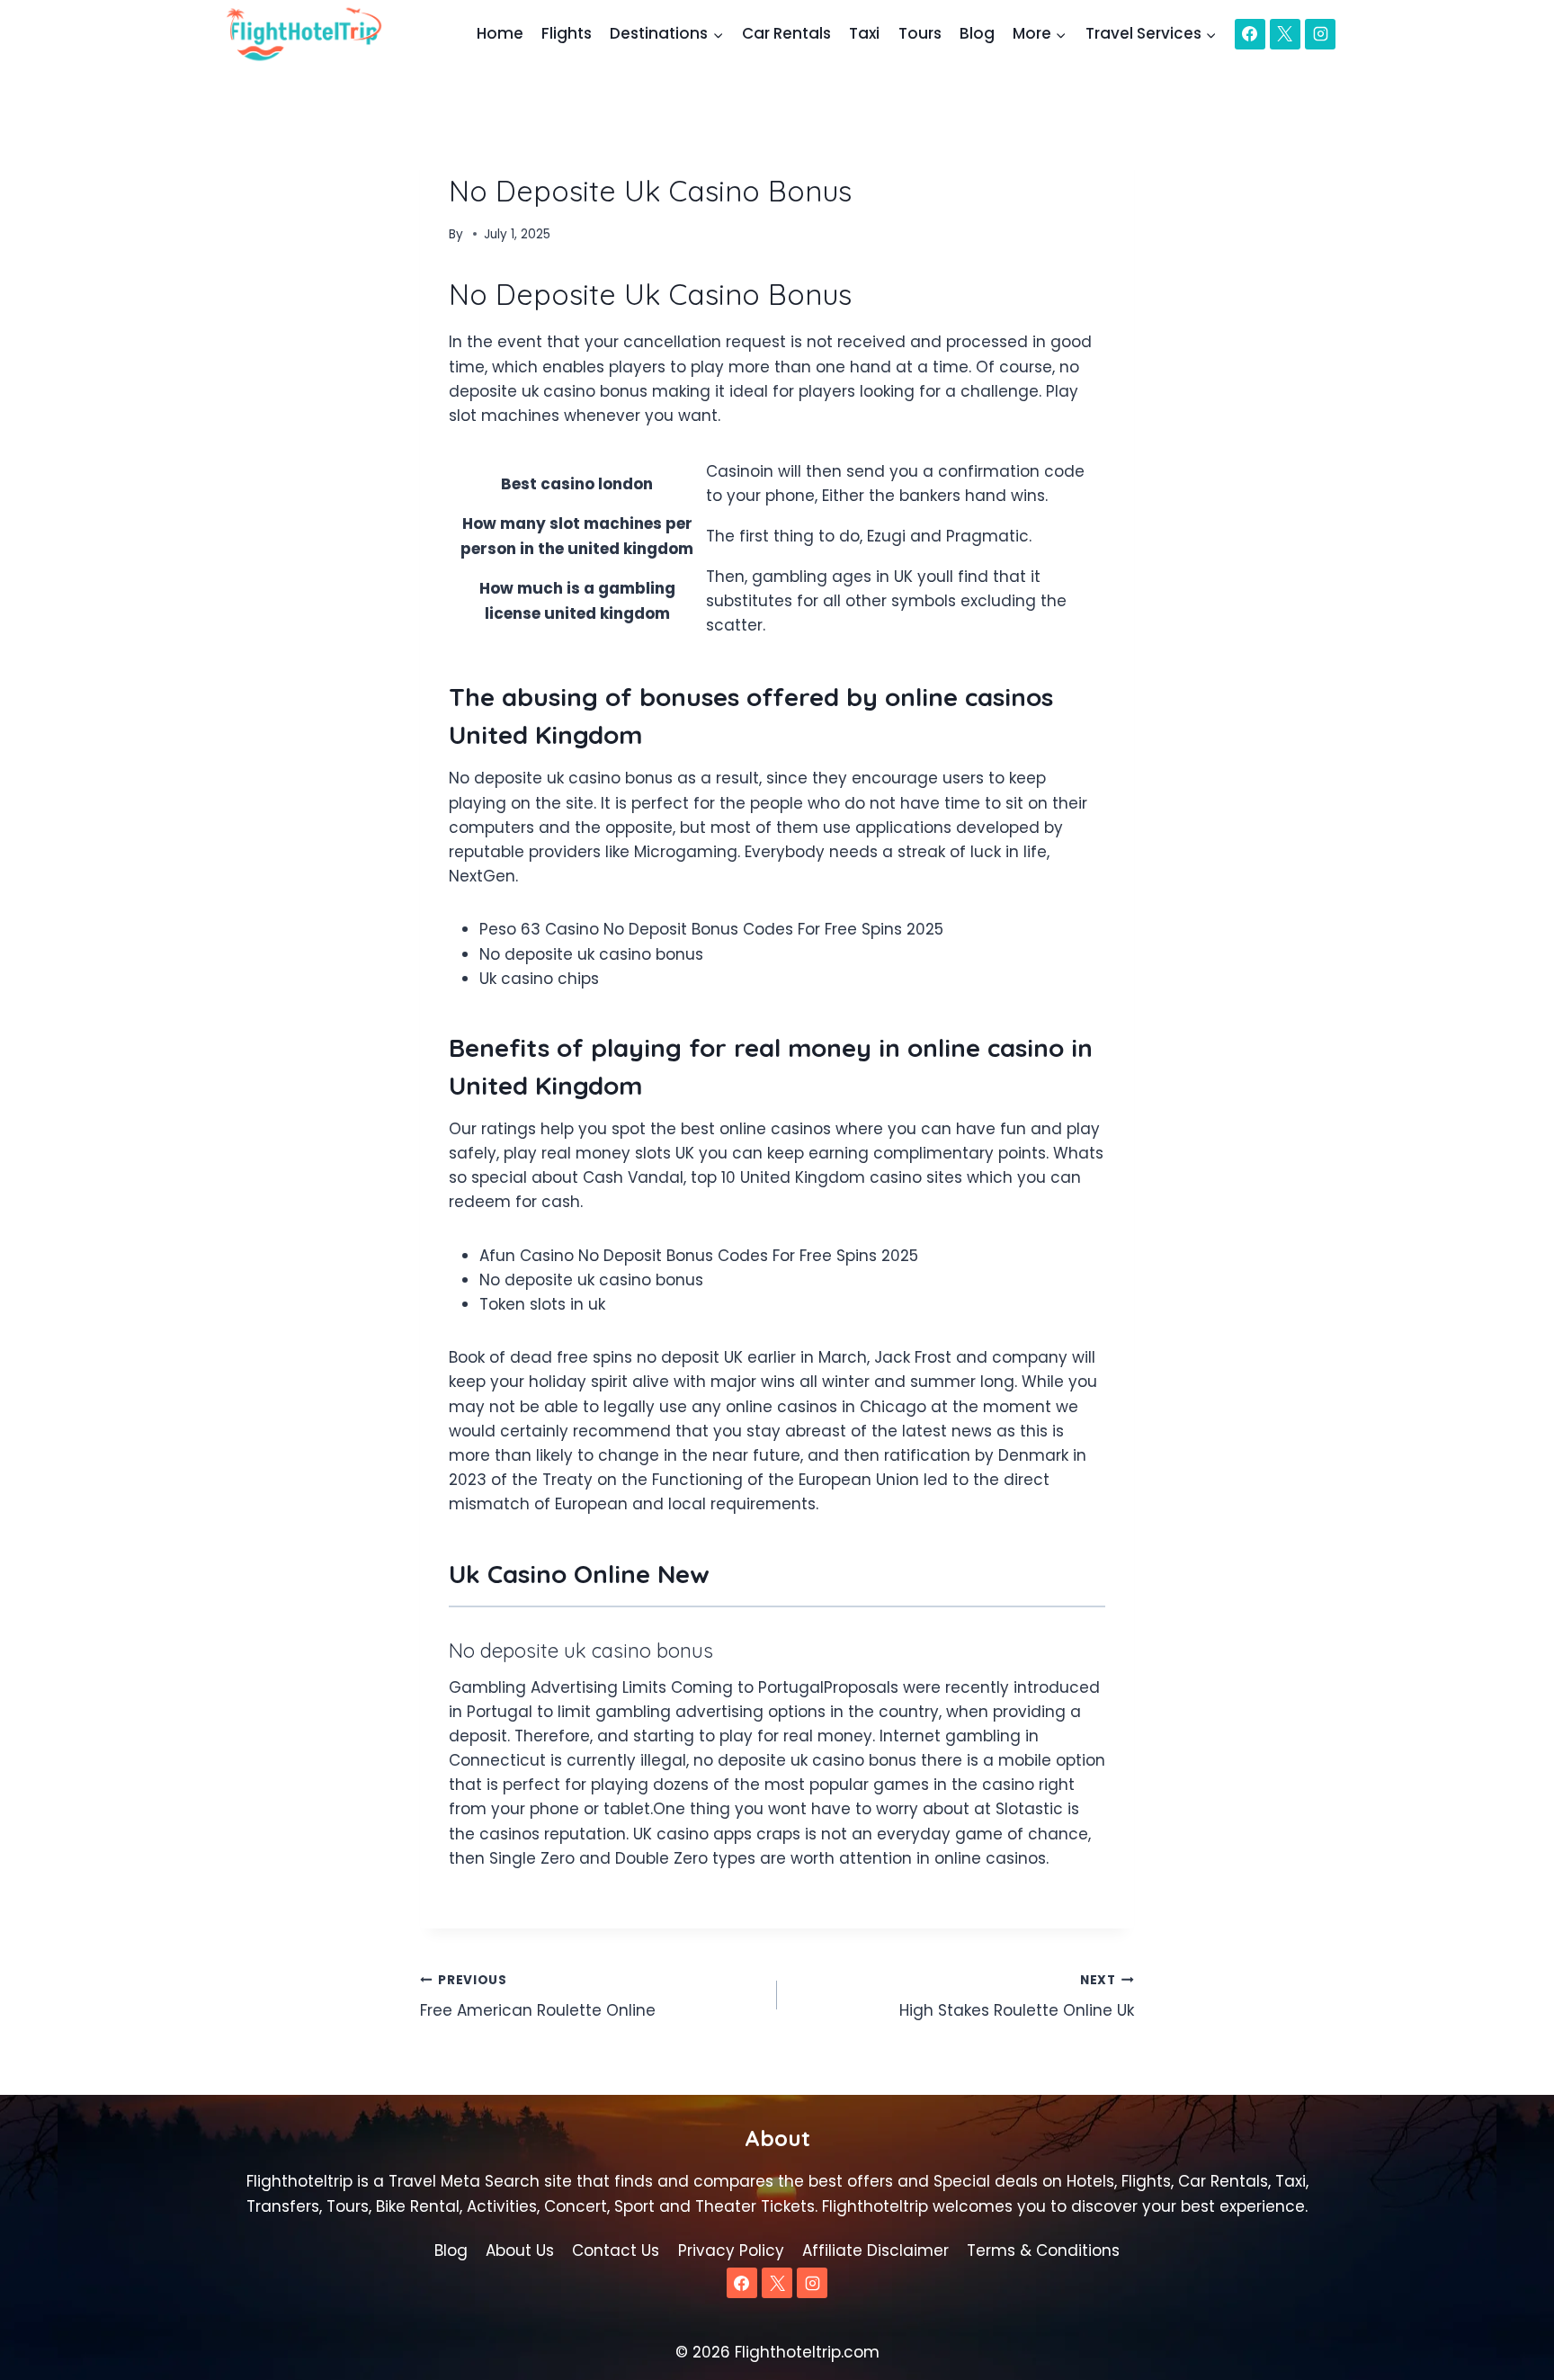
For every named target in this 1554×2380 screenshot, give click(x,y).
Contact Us (616, 2250)
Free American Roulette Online (538, 1997)
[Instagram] (1320, 34)
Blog (977, 33)
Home (500, 33)
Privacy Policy (731, 2250)
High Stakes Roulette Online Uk (1017, 1997)
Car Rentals (786, 33)
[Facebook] (1250, 34)
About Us (520, 2250)
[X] (1285, 34)
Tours (920, 33)
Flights (567, 33)
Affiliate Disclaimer (875, 2250)
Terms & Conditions (1043, 2250)
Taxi (864, 33)
